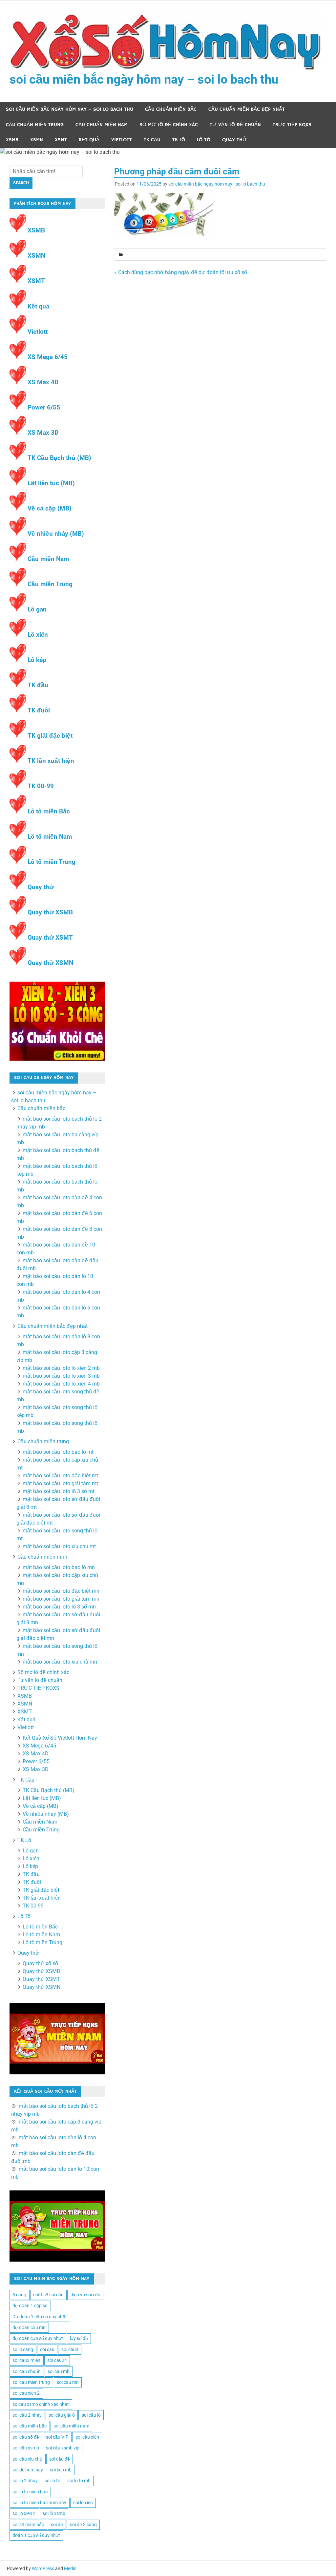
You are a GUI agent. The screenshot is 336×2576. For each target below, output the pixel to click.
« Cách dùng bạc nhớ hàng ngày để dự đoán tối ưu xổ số (181, 272)
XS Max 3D (43, 433)
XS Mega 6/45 (48, 357)
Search (21, 183)
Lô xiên (38, 635)
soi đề (57, 2525)
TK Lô (179, 140)
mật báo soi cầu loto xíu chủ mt (59, 1546)
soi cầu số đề (26, 2437)
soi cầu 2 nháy (27, 2415)
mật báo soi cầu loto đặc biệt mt (60, 1476)
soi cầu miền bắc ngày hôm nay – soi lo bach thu (144, 79)
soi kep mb (61, 2470)
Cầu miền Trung (50, 584)
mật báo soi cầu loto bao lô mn (59, 1567)
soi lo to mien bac (30, 2492)
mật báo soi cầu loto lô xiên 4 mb (61, 1384)
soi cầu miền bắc (30, 2426)
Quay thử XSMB (50, 912)
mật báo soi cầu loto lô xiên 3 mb (61, 1376)
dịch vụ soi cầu (85, 2295)
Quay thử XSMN (50, 963)
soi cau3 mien (26, 2360)
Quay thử (234, 140)
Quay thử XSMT (50, 938)
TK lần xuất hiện (51, 761)
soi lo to (52, 2481)
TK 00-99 (41, 786)
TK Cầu (152, 140)
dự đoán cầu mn (29, 2327)
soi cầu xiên (87, 2437)
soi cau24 (57, 2360)
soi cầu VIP (57, 2437)
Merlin (70, 2568)
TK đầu (38, 685)
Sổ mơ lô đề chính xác (169, 125)
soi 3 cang (23, 2349)
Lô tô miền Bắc (49, 811)
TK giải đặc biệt (50, 736)
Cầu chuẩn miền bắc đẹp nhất (247, 109)
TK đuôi (39, 710)
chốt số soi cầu (48, 2295)
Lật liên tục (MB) (51, 483)
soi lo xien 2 (24, 2513)
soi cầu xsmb (26, 2448)
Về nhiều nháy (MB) (56, 534)
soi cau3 (70, 2349)
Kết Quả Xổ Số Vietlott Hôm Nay (60, 1738)
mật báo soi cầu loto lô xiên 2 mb (61, 1368)
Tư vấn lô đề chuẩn (235, 125)
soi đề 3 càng (83, 2525)
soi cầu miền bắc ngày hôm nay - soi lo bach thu (217, 184)
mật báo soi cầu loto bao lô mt (58, 1452)
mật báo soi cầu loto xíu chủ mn (60, 1662)
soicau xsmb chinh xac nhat (41, 2404)
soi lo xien (83, 2503)
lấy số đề (79, 2338)
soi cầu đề (60, 2459)
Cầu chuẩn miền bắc (171, 109)
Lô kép (37, 660)
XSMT (61, 140)
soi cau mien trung (31, 2382)
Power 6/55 (44, 407)
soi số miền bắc (28, 2525)
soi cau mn (68, 2382)
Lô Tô (204, 140)
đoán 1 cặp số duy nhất (36, 2535)
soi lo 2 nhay (25, 2481)
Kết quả (89, 140)
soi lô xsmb (54, 2513)
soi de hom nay (28, 2470)
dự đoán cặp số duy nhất (38, 2338)
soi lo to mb (79, 2481)
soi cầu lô (91, 2415)
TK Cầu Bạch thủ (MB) (59, 458)
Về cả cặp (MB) (50, 508)
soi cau (47, 2349)
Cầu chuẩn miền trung (35, 125)
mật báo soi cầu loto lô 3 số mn (59, 1607)
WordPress (43, 2568)
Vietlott (122, 140)
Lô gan (37, 609)
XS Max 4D (43, 382)
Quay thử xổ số (40, 1963)
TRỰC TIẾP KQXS (292, 125)
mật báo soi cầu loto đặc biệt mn (61, 1591)
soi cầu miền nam (71, 2426)
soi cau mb (59, 2371)
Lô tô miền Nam (50, 837)
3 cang (19, 2295)
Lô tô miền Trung (52, 862)
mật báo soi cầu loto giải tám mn (61, 1599)
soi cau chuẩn (27, 2371)
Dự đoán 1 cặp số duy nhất (40, 2317)
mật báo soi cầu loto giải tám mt (60, 1483)
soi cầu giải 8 (62, 2415)
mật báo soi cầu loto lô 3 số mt (59, 1491)
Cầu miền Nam (48, 559)
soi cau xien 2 (26, 2393)
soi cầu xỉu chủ (27, 2459)
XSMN (37, 140)
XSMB (12, 140)
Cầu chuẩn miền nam (102, 125)
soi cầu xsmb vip (63, 2448)
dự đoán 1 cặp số (30, 2306)
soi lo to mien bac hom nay (39, 2503)
